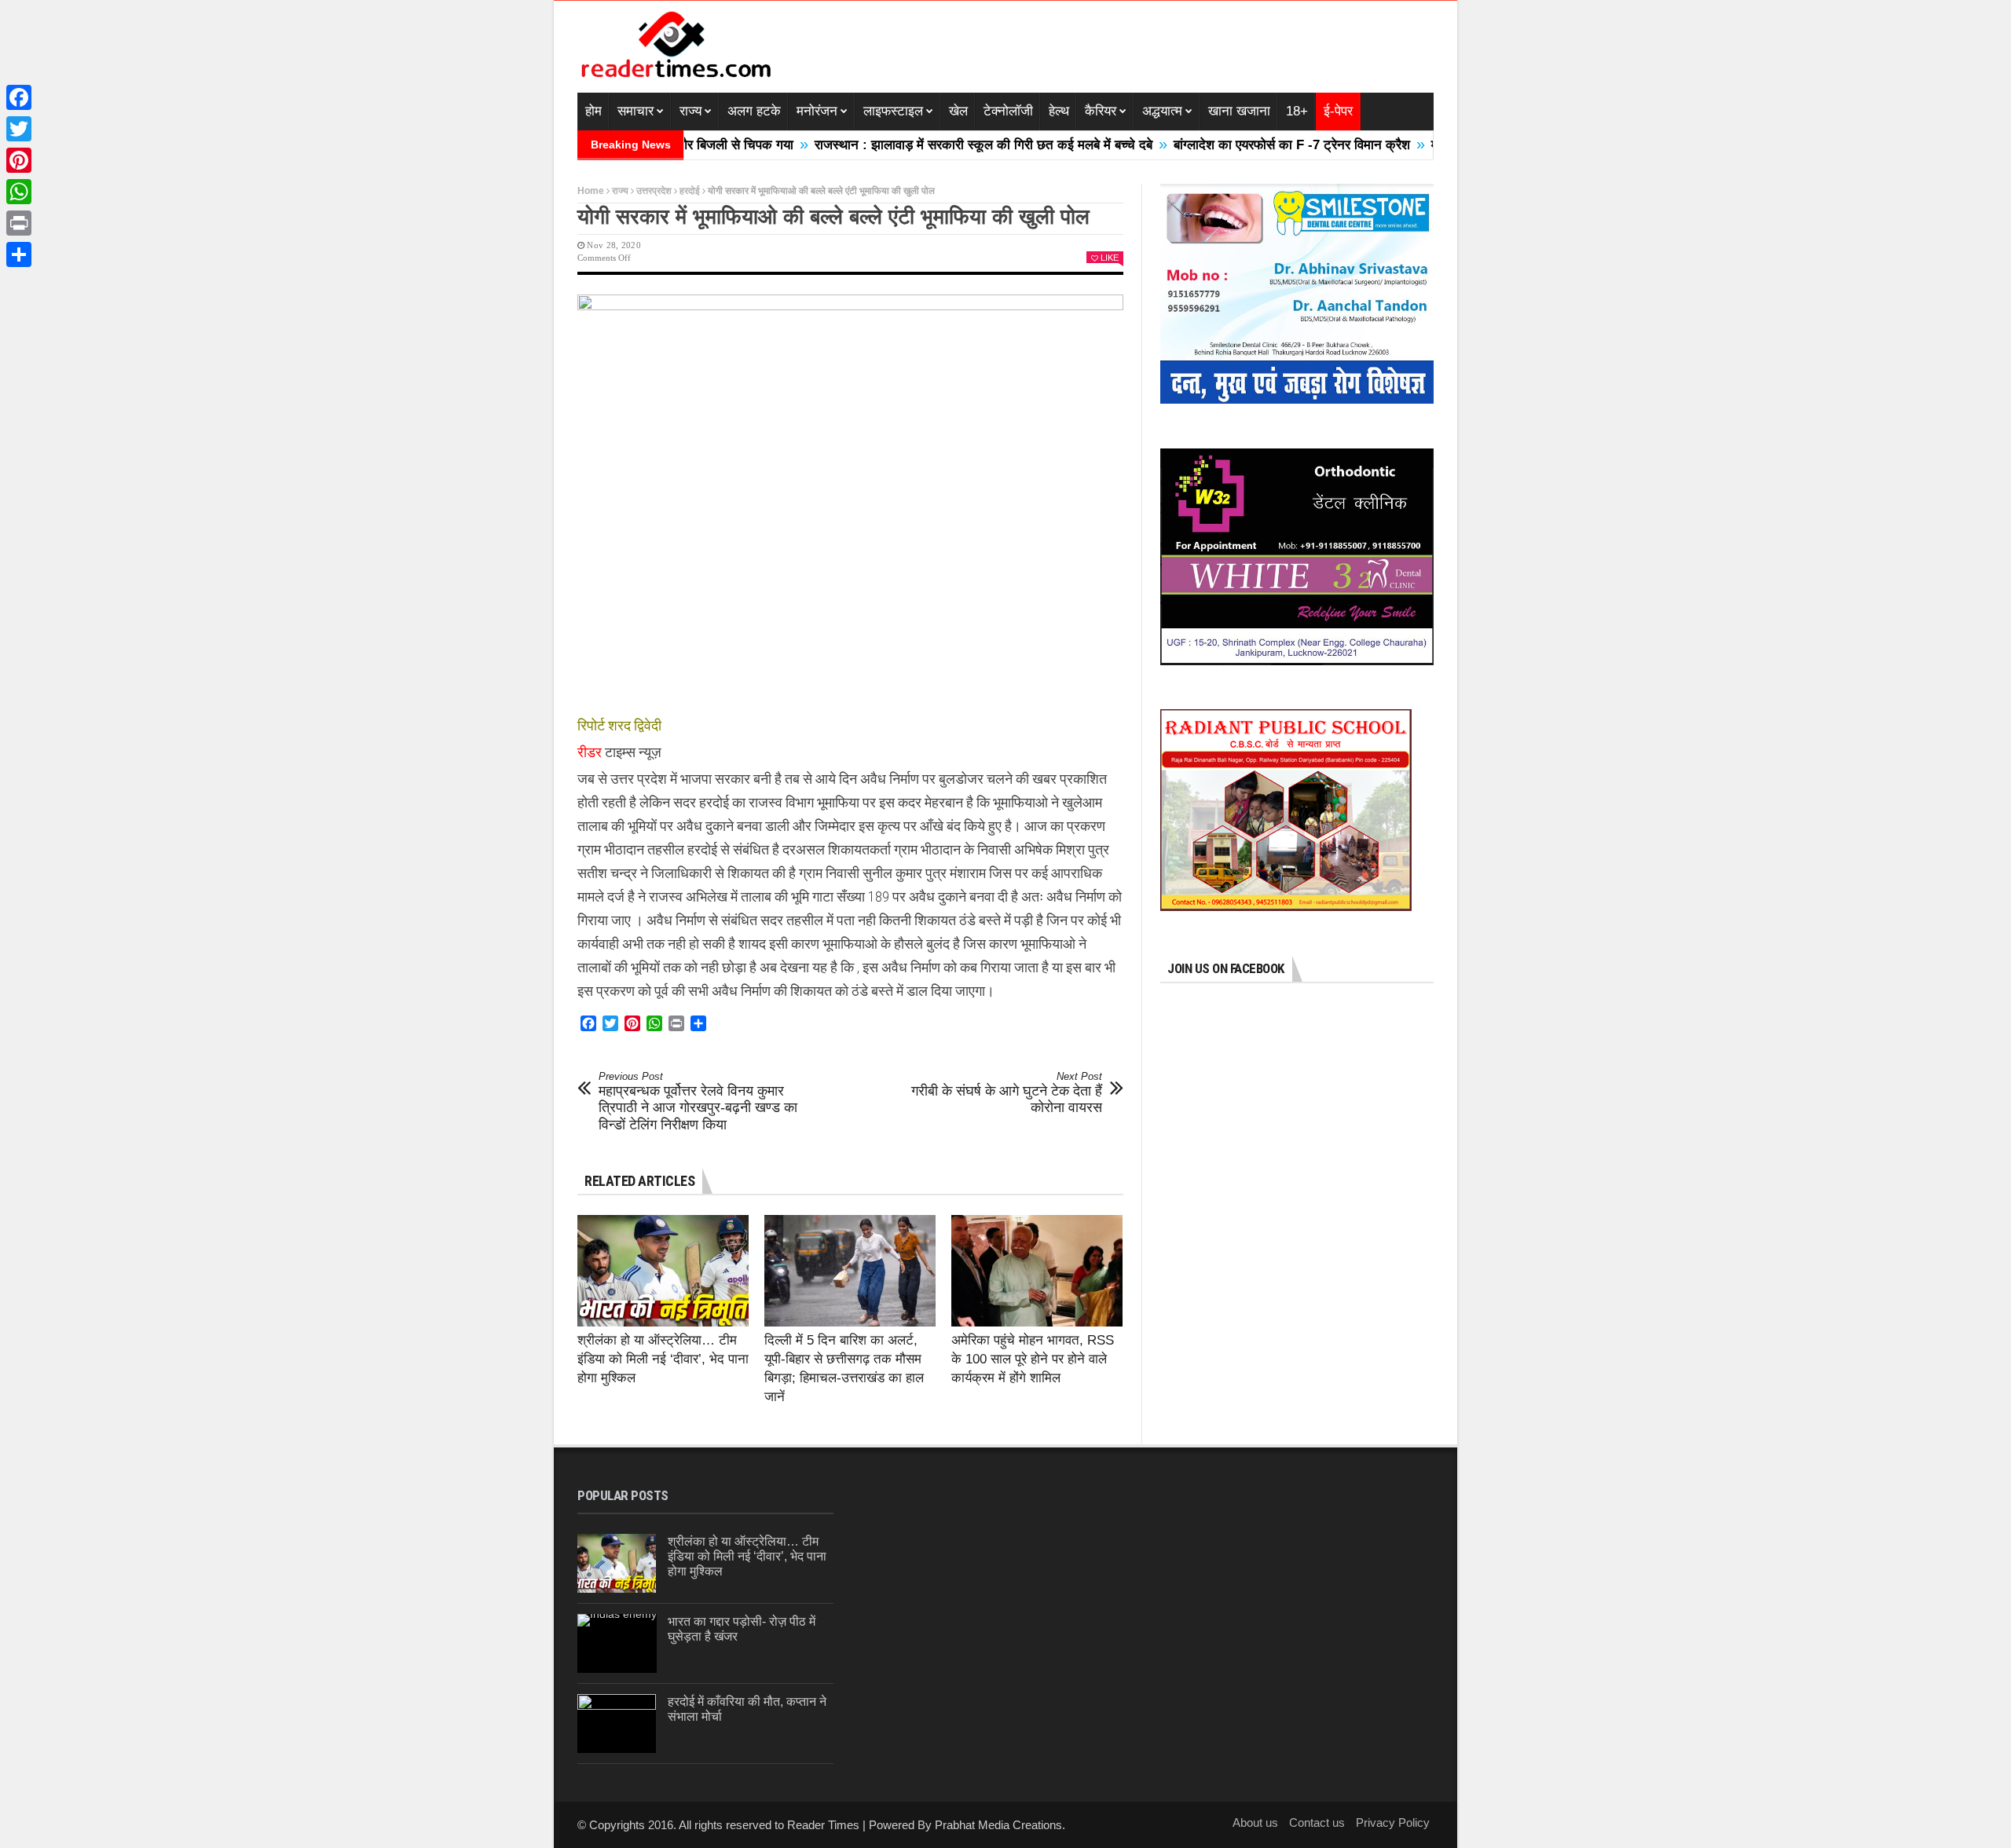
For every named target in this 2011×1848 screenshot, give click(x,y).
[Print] (19, 223)
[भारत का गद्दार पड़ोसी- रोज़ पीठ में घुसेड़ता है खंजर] (617, 1643)
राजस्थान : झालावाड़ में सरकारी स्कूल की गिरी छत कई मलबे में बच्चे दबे (918, 145)
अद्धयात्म (1162, 111)
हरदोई (690, 191)
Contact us (1317, 1822)
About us (1255, 1822)
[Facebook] (19, 97)
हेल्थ (1059, 111)
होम (593, 111)
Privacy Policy (1393, 1822)
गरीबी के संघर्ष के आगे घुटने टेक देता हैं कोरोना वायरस (1007, 1093)
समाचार (636, 111)
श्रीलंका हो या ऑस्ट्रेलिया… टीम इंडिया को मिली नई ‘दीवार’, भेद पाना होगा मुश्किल (663, 1359)
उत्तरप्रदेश (654, 191)
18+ (1297, 111)
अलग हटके (754, 111)
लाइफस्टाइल (893, 111)
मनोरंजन (817, 111)
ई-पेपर (1338, 111)
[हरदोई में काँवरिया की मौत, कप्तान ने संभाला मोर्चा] (617, 1724)
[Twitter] (19, 129)
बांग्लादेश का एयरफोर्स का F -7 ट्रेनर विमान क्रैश (1227, 145)
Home (591, 191)
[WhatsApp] (19, 192)
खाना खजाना (1239, 111)
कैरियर (1101, 111)
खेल (958, 111)
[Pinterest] (19, 160)
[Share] (19, 254)
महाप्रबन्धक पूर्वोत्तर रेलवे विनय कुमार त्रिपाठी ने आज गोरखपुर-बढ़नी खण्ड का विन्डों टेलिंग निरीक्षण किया (698, 1101)
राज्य (690, 111)
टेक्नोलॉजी (1008, 111)
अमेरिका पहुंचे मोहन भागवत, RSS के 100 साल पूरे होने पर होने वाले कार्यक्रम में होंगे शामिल (1033, 1359)
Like (1110, 258)
